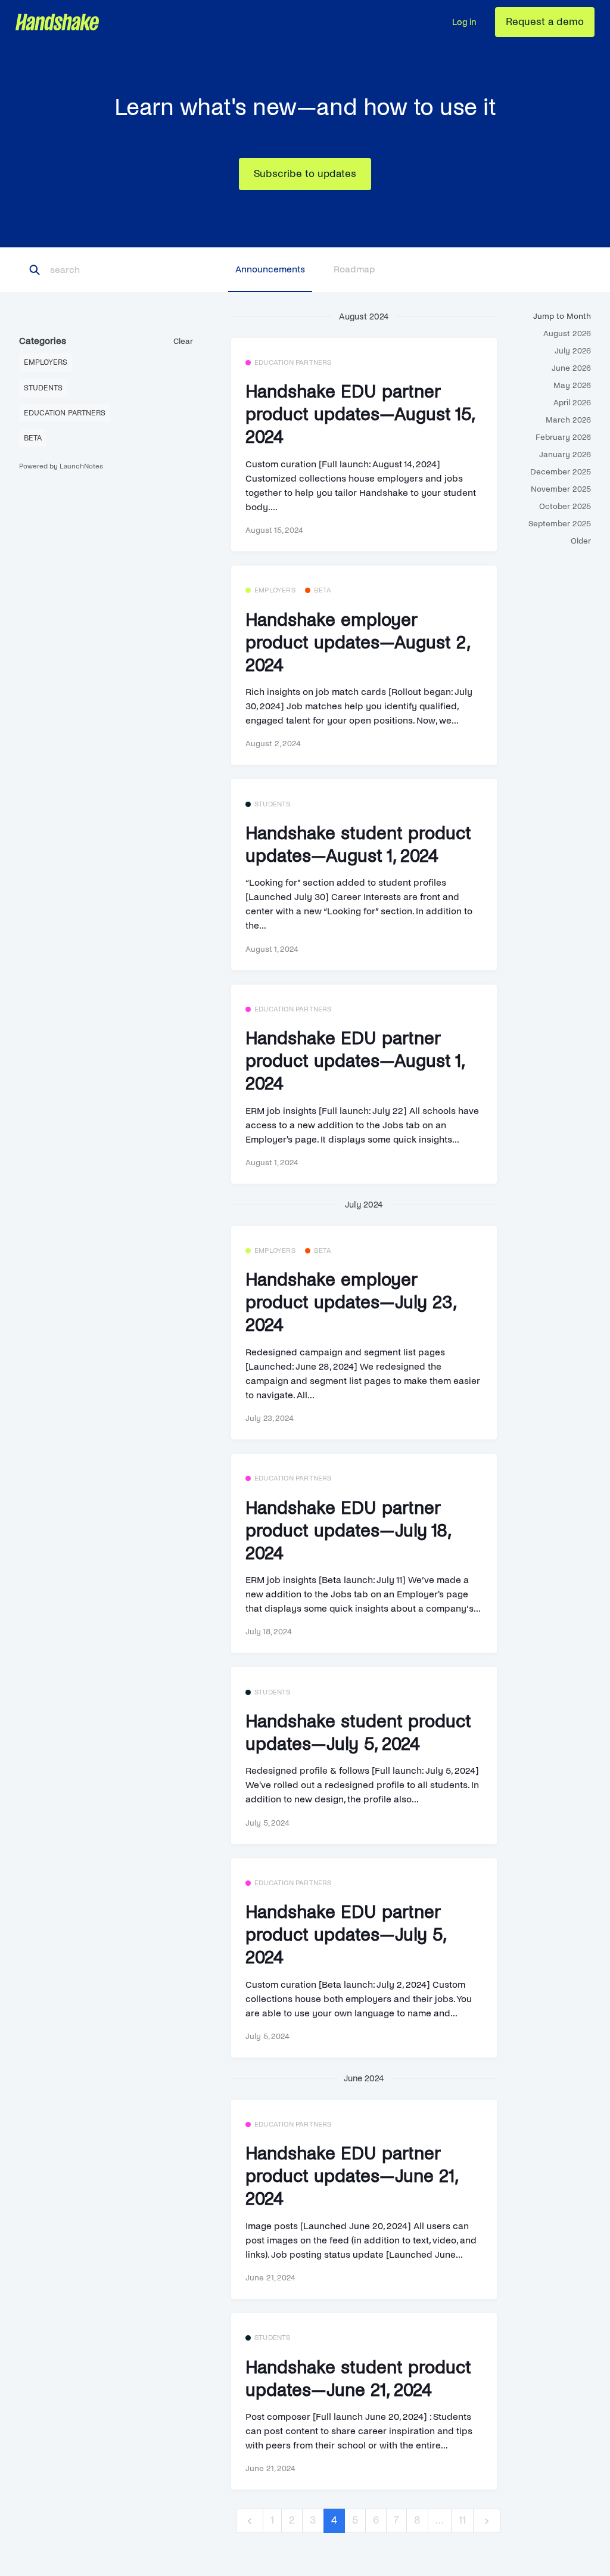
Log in (464, 22)
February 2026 (563, 437)
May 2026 (572, 385)
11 (462, 2520)
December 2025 (561, 472)
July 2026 (573, 351)
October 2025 (565, 506)
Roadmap (354, 269)
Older (581, 541)
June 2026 (571, 368)
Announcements (270, 269)
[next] (487, 2521)
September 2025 (560, 524)
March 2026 (568, 420)
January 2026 (565, 454)
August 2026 (567, 333)
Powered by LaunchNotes (61, 466)
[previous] (250, 2521)
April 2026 (572, 403)
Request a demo (545, 22)
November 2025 (561, 489)
